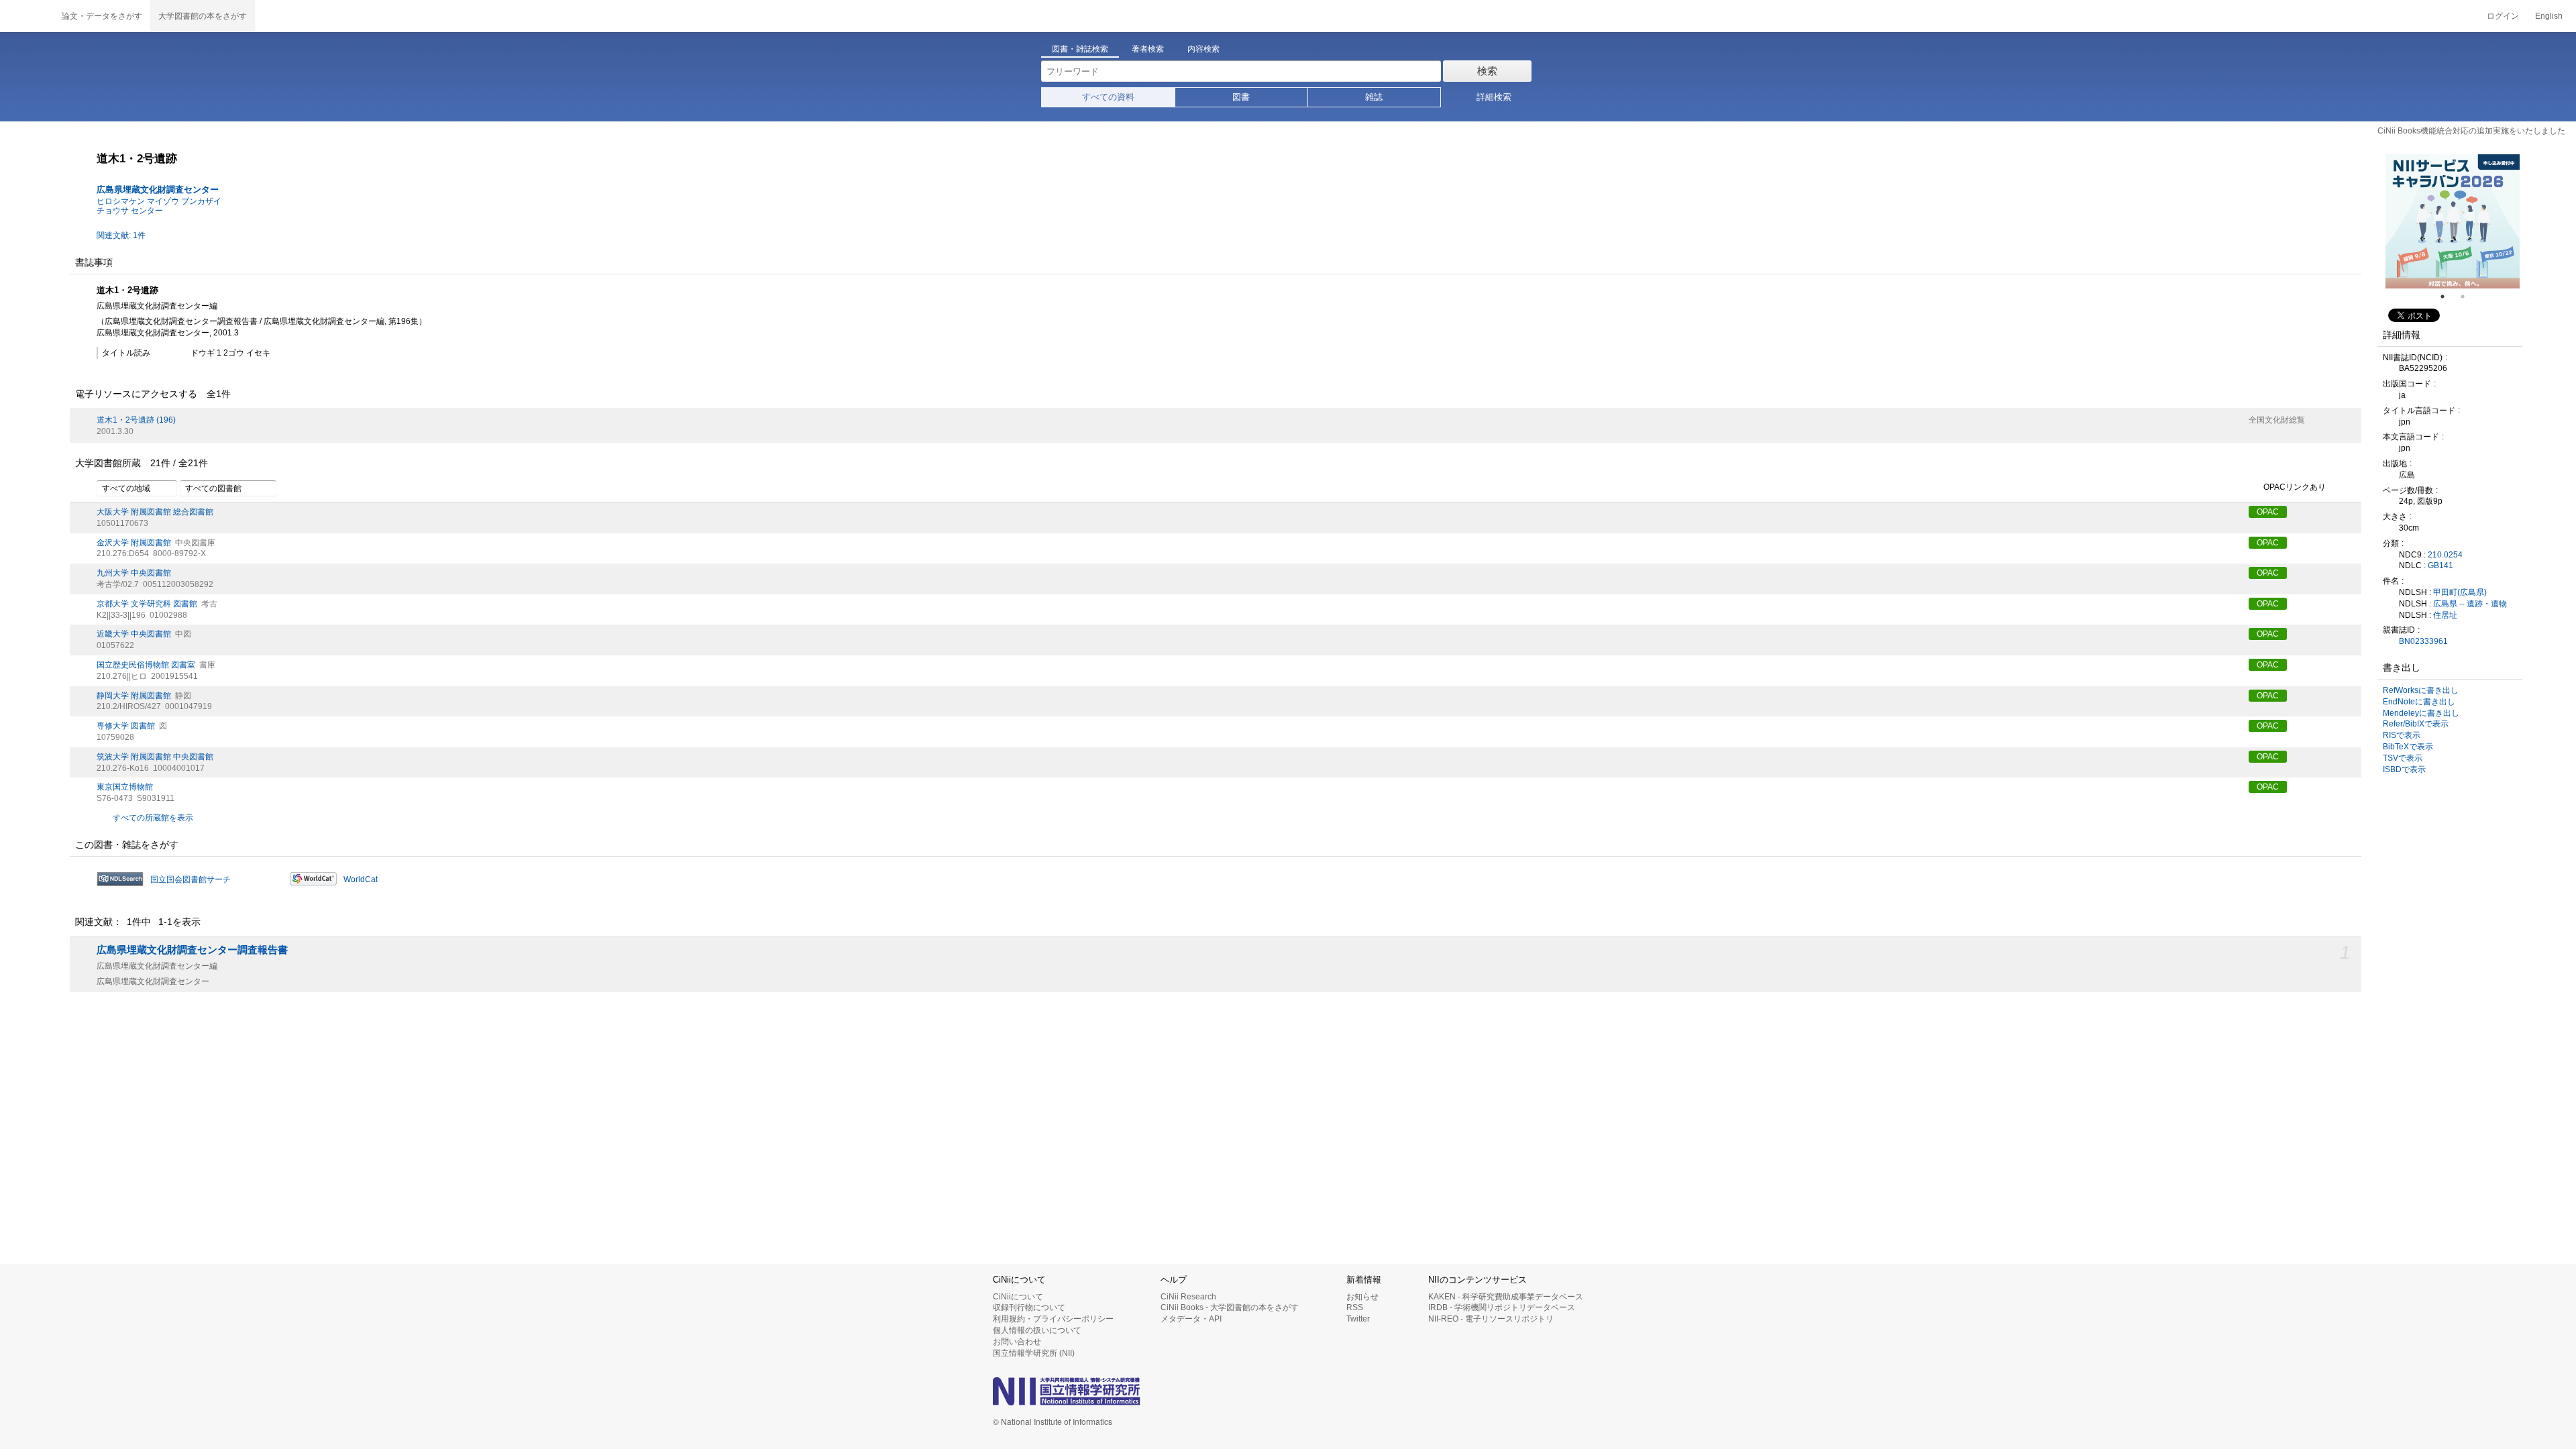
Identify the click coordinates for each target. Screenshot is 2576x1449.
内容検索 (1203, 49)
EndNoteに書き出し (2419, 702)
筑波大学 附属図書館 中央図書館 (155, 757)
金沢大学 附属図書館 (134, 543)
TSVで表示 (2403, 758)
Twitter (1358, 1319)
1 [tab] (2448, 297)
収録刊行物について (1029, 1307)
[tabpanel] (2453, 221)
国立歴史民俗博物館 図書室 (146, 665)
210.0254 (2445, 555)
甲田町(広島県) (2460, 592)
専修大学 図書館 (126, 726)
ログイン (2503, 16)
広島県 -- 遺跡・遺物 (2470, 604)
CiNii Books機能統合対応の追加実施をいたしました (2471, 131)
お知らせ (1362, 1297)
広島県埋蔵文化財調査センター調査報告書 (192, 950)
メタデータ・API (1191, 1319)
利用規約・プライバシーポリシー (1053, 1319)
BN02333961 (2423, 641)
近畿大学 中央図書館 (134, 634)
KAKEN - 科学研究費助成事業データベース (1506, 1297)
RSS (1355, 1307)
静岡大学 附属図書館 (134, 696)
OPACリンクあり (2295, 487)
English (2549, 16)
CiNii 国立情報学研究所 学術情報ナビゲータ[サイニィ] (27, 16)
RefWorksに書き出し (2421, 690)
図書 (1241, 97)
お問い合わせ (1017, 1342)
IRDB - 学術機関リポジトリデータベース (1502, 1307)
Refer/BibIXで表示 (2416, 724)
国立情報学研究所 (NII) (1034, 1353)
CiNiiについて (1018, 1297)
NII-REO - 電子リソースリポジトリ (1491, 1319)
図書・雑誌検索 (1080, 49)
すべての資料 (1108, 97)
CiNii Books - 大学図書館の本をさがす (1230, 1307)
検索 (1487, 71)
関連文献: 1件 (121, 235)
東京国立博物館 (125, 787)
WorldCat (361, 879)
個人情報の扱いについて (1037, 1330)
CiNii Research (1188, 1297)
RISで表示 (2402, 735)
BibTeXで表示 (2408, 747)
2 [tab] (2468, 297)
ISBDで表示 (2404, 769)
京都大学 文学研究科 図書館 (147, 604)
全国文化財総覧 (2277, 420)
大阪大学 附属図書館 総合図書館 (155, 512)
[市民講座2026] (2453, 221)
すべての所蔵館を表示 (153, 818)
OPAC (2268, 512)
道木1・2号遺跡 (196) (136, 420)
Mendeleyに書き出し (2421, 713)
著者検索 (1148, 49)
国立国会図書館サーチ (191, 879)
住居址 (2445, 615)
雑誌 (1374, 97)
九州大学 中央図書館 (134, 573)
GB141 (2440, 566)
